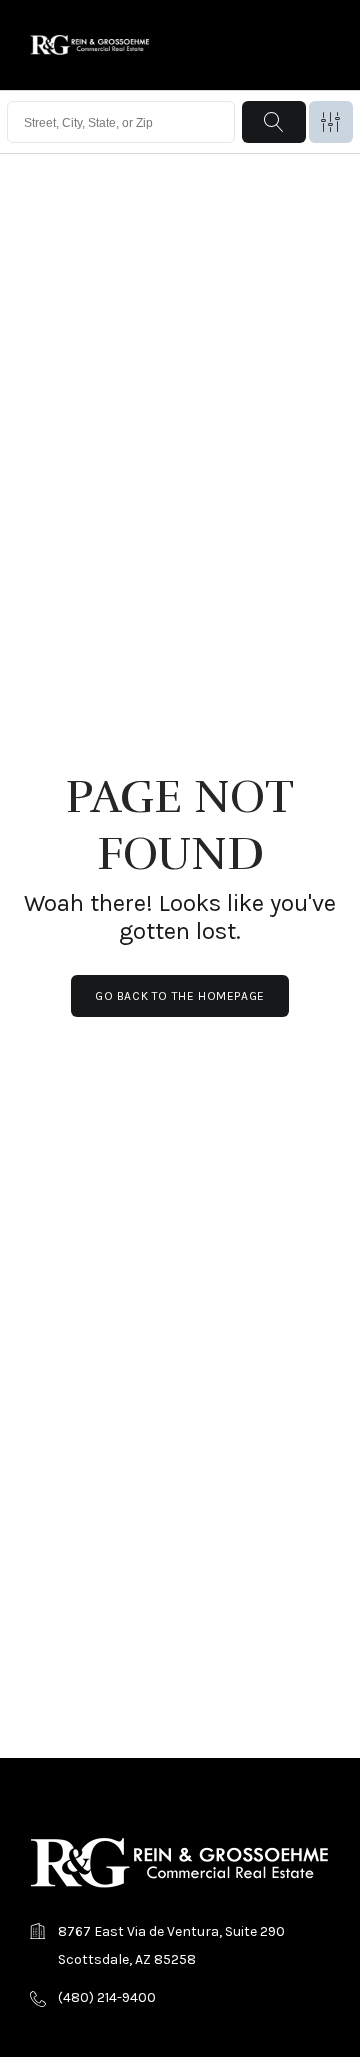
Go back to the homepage (180, 996)
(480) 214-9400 (107, 1997)
